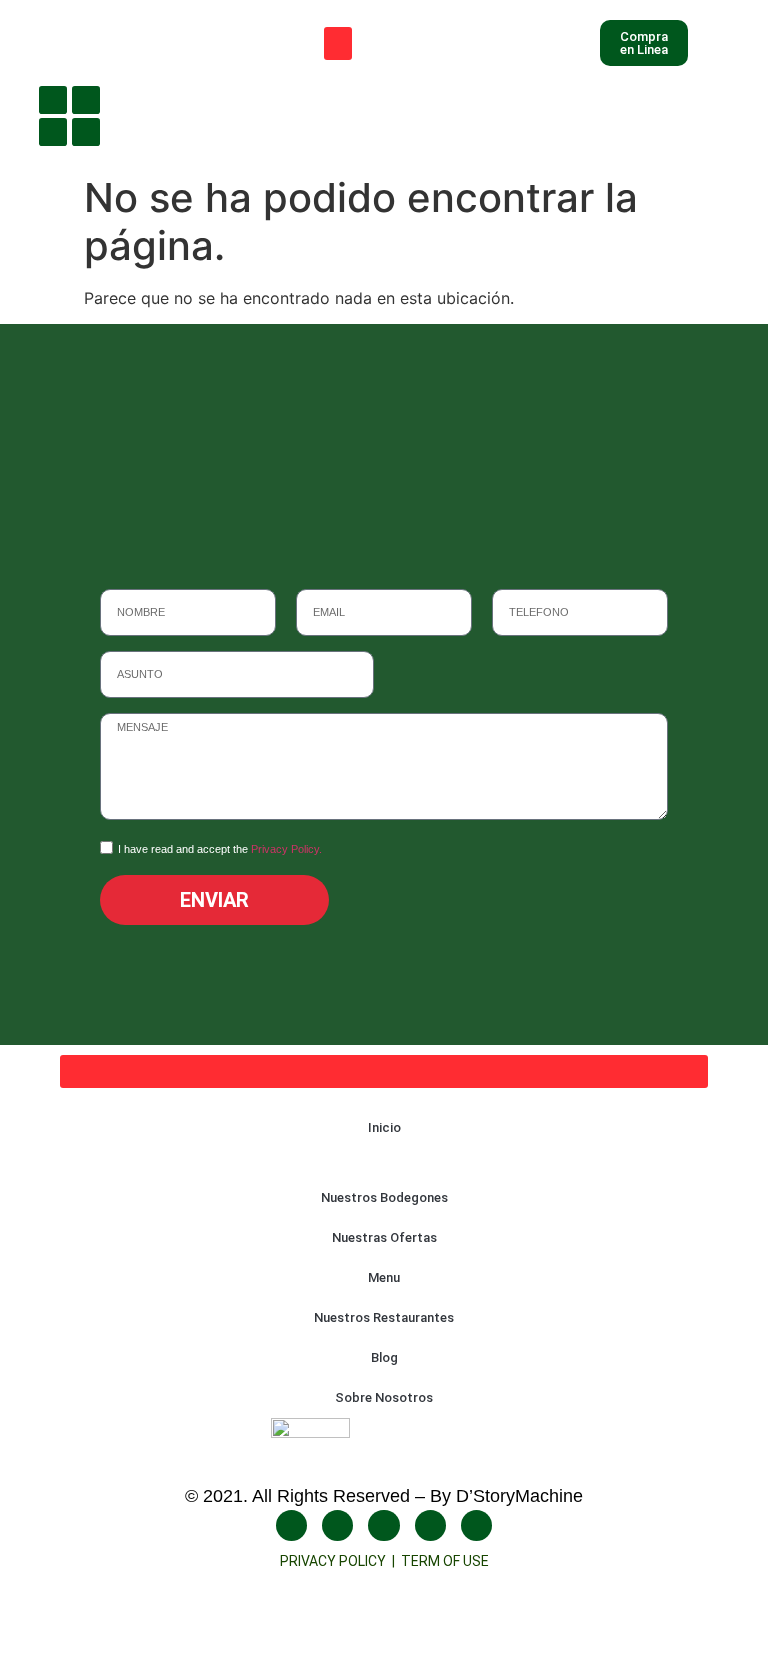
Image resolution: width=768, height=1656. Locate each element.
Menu (384, 1277)
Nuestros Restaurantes (384, 1317)
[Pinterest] (476, 1525)
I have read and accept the (220, 849)
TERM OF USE (445, 1561)
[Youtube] (53, 132)
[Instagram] (86, 100)
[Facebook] (53, 100)
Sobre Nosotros (384, 1397)
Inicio (384, 1127)
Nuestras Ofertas (384, 1237)
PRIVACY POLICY (336, 1561)
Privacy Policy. (286, 849)
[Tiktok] (86, 132)
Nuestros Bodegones (384, 1197)
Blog (384, 1357)
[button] (338, 43)
